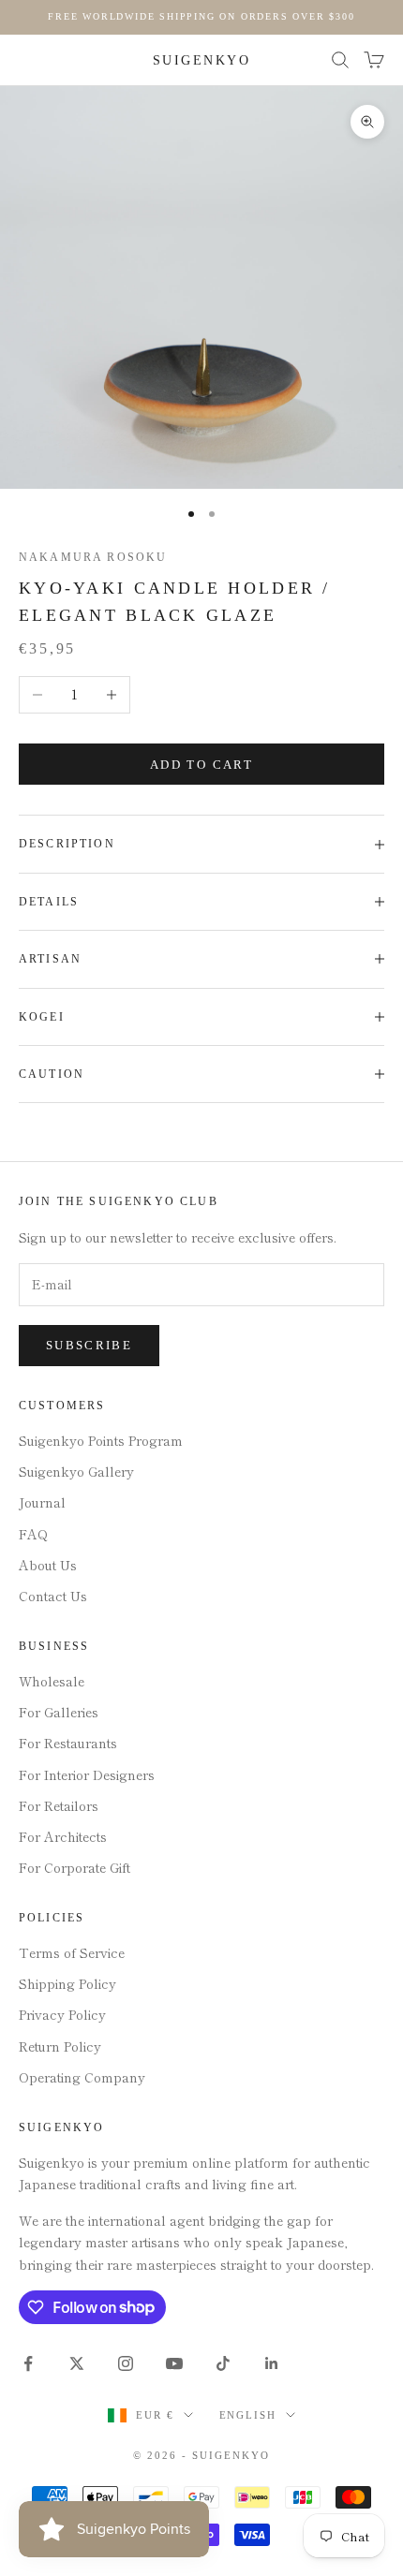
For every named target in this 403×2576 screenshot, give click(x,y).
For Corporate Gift (75, 1867)
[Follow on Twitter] (77, 2363)
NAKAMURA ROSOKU (93, 557)
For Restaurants (68, 1743)
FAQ (33, 1534)
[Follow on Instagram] (126, 2363)
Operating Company (82, 2077)
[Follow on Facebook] (28, 2363)
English (248, 2415)
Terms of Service (72, 1952)
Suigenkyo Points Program (101, 1440)
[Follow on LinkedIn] (272, 2363)
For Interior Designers (87, 1774)
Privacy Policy (62, 2014)
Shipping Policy (67, 1983)
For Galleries (59, 1712)
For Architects (63, 1836)
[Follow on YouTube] (174, 2363)
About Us (48, 1565)
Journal (42, 1502)
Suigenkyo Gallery (76, 1471)
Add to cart (201, 765)
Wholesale (52, 1681)
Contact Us (53, 1596)
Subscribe (89, 1345)
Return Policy (60, 2046)
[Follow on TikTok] (223, 2363)
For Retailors (59, 1805)
